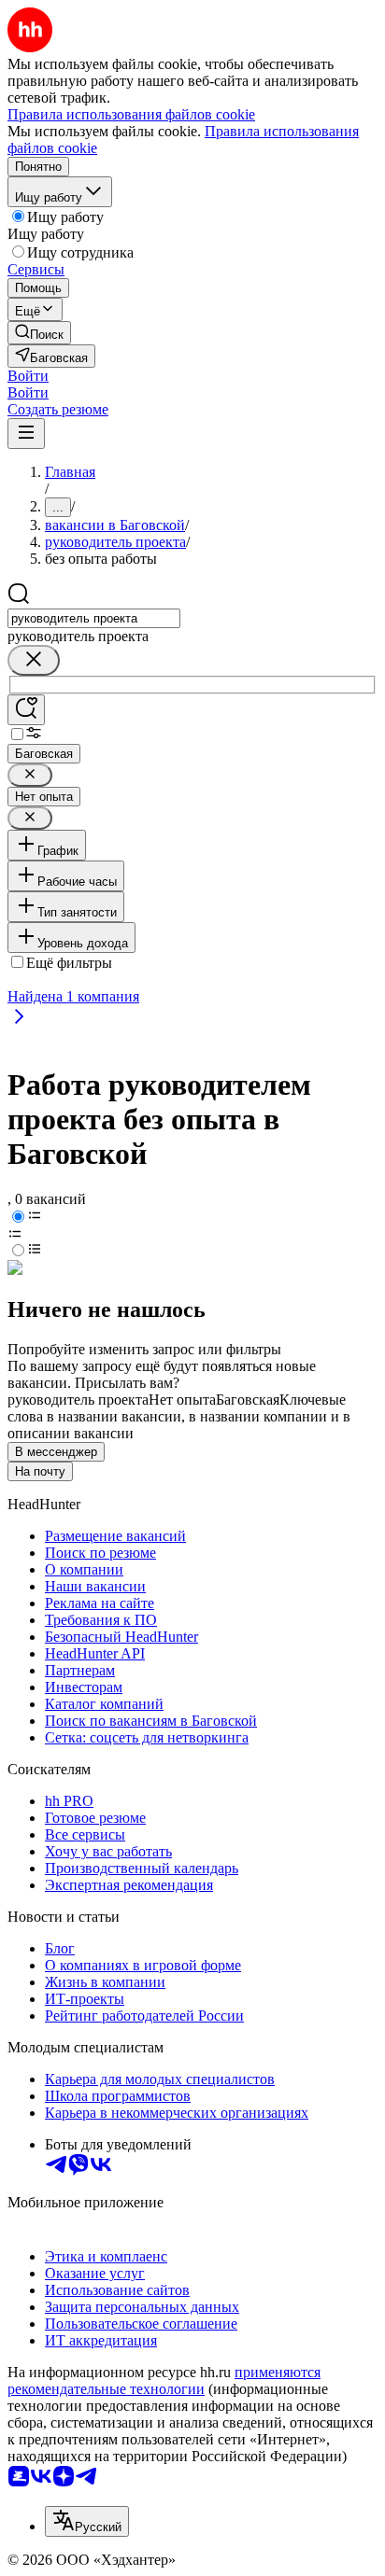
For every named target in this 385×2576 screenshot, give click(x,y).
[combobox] (94, 618)
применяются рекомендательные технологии (164, 2380)
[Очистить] (34, 660)
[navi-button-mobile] (26, 434)
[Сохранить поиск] (26, 710)
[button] (28, 376)
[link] (39, 333)
